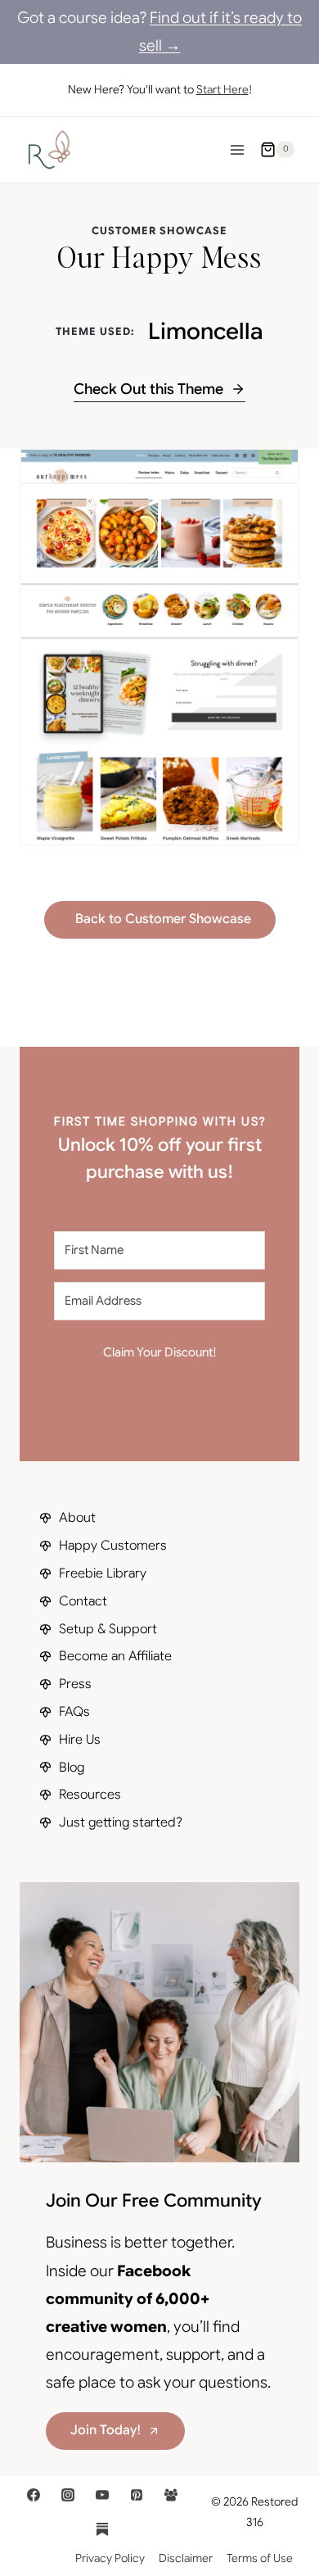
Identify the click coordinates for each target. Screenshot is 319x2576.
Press (75, 1684)
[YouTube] (102, 2495)
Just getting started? (121, 1822)
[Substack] (102, 2529)
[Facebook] (34, 2495)
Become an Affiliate (115, 1656)
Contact (83, 1601)
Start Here (222, 89)
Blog (72, 1768)
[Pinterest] (137, 2495)
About (77, 1518)
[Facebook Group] (171, 2495)
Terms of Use (260, 2558)
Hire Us (80, 1740)
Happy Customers (113, 1546)
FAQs (74, 1712)
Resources (90, 1795)
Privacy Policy (110, 2558)
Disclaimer (186, 2558)
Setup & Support (108, 1629)
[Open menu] (237, 149)
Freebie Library (103, 1573)
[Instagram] (68, 2495)
